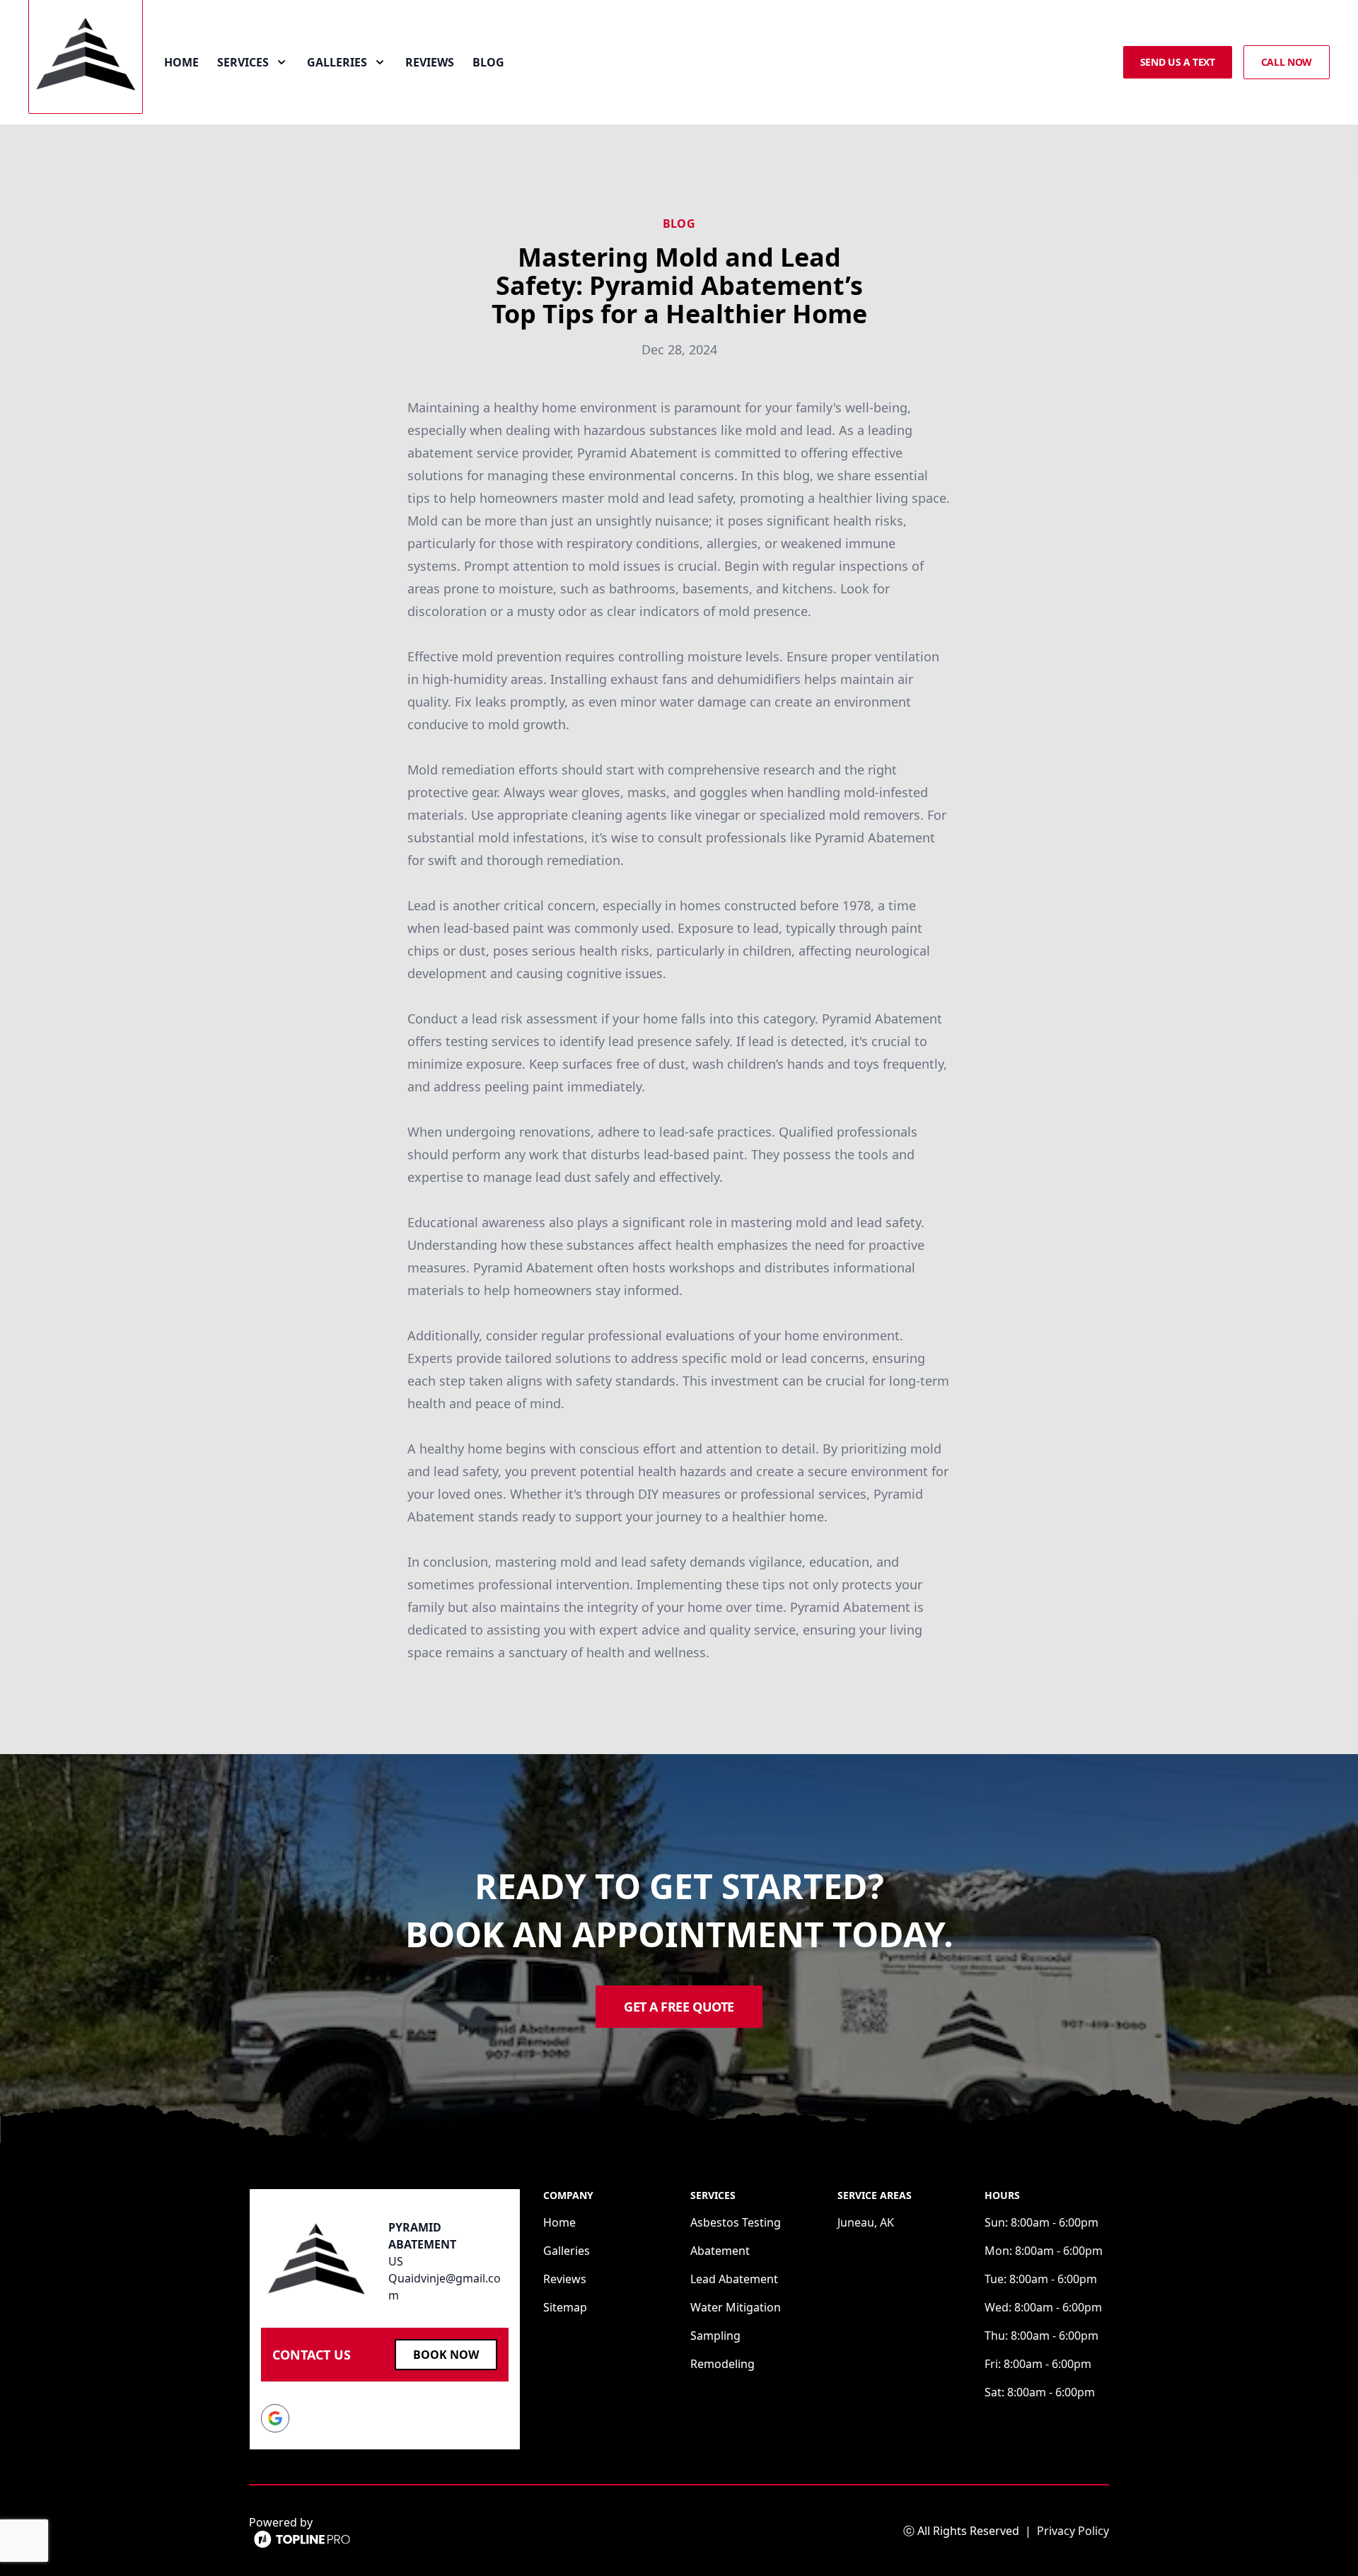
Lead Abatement (734, 2279)
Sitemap (565, 2307)
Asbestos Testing (736, 2222)
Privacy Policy (1073, 2531)
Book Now (446, 2355)
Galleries (567, 2251)
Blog (488, 62)
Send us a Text (1178, 62)
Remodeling (722, 2364)
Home (181, 62)
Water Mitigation (736, 2307)
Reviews (430, 62)
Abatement (720, 2251)
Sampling (715, 2336)
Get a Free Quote (679, 2007)
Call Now (1287, 62)
